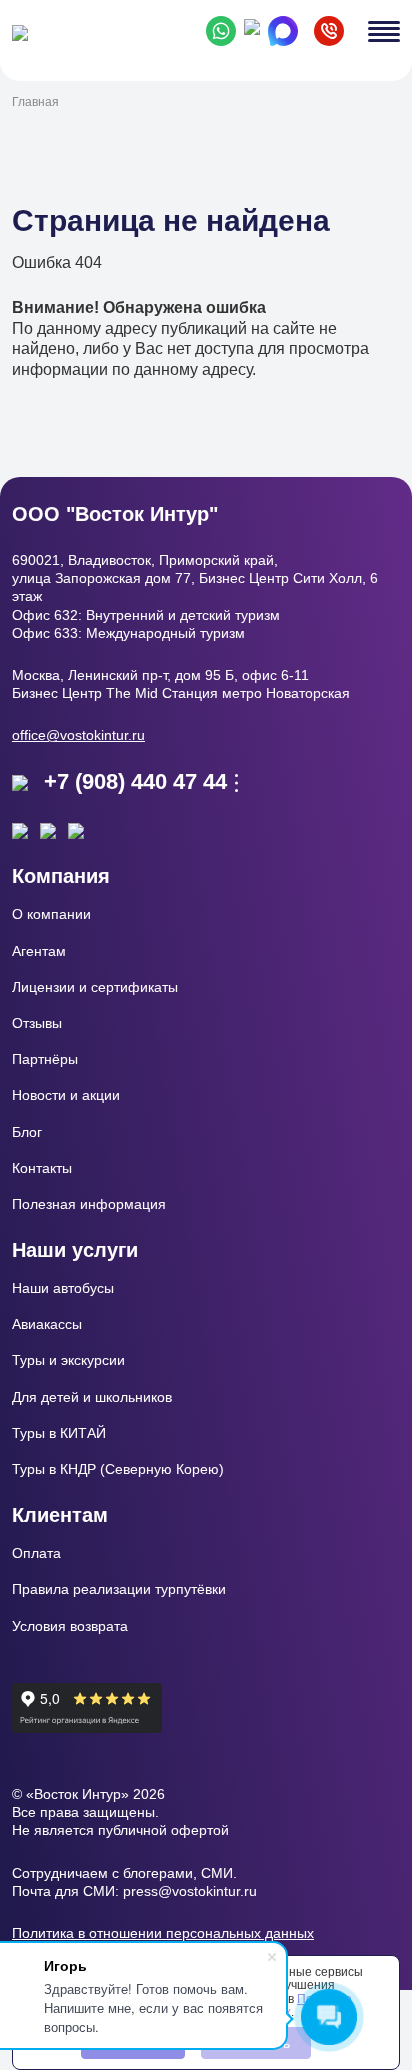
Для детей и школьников (92, 1397)
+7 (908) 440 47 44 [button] (135, 781)
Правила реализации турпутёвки (119, 1589)
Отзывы (37, 1023)
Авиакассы (47, 1324)
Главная (35, 102)
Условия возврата (70, 1626)
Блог (27, 1132)
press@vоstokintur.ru (190, 1891)
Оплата (36, 1553)
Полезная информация (89, 1204)
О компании (51, 914)
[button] (329, 31)
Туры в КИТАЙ (59, 1433)
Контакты (42, 1168)
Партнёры (45, 1059)
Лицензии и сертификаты (95, 987)
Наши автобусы (63, 1288)
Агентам (39, 951)
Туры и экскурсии (68, 1360)
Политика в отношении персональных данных (163, 1933)
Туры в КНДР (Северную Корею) (118, 1469)
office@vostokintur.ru (78, 735)
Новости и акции (66, 1095)
